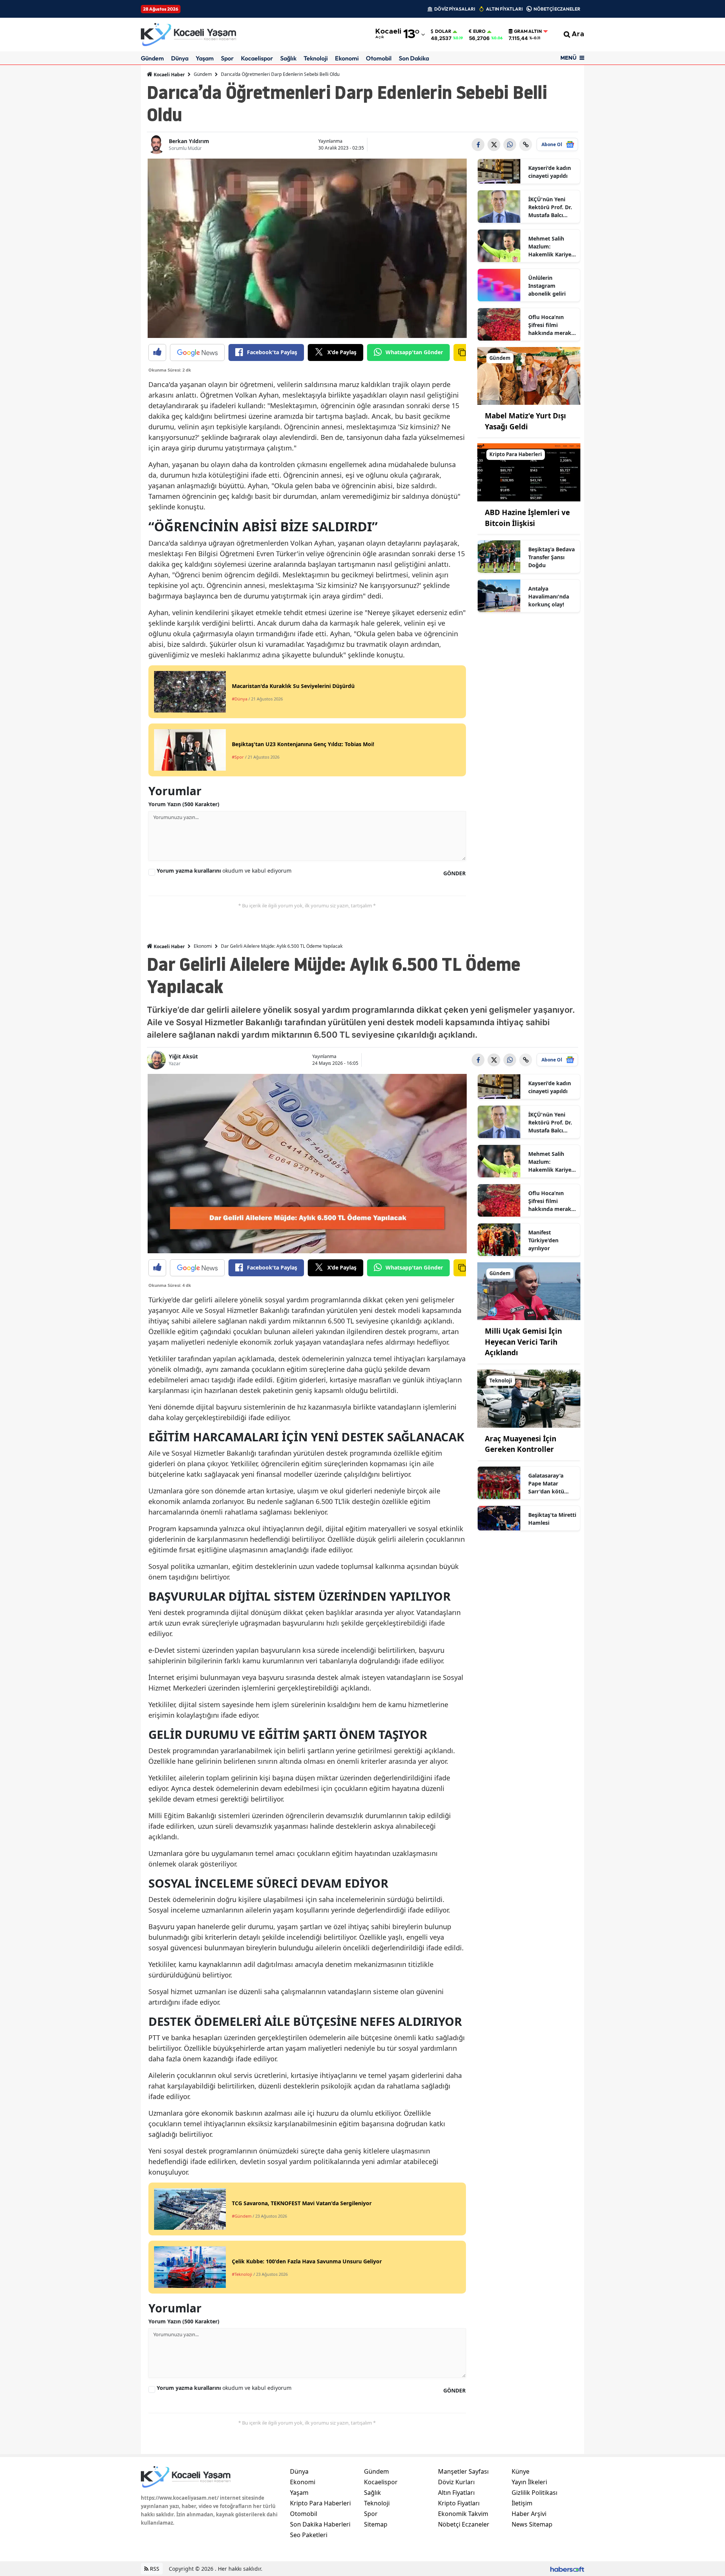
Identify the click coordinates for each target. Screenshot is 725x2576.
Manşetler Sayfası (463, 2471)
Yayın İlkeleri (529, 2482)
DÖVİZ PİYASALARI (455, 9)
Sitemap (376, 2524)
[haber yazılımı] (567, 2569)
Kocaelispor (257, 58)
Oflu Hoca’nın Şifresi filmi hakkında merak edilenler (550, 325)
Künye (521, 2471)
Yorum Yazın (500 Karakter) (184, 804)
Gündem (152, 58)
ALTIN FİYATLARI (504, 9)
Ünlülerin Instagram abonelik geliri (547, 286)
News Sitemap (532, 2524)
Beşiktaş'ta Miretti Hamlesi (552, 1519)
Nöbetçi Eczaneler (464, 2524)
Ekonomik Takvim (463, 2514)
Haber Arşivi (529, 2514)
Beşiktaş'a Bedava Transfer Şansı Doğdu (551, 557)
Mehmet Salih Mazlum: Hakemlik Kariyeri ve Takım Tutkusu (552, 247)
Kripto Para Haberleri (320, 2503)
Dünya (180, 58)
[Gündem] (529, 375)
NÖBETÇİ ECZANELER (557, 9)
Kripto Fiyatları (459, 2503)
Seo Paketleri (309, 2535)
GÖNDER (454, 873)
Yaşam (205, 58)
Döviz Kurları (456, 2482)
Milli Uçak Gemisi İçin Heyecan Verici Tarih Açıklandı (523, 1342)
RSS (154, 2569)
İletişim (522, 2503)
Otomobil (379, 58)
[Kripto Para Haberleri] (529, 472)
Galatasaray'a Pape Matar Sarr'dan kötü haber (546, 1484)
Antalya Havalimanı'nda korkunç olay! (549, 596)
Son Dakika (414, 58)
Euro (479, 31)
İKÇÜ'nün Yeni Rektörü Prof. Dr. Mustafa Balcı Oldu (550, 207)
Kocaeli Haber (169, 75)
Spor (227, 58)
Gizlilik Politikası (534, 2493)
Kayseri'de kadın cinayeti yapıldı (550, 172)
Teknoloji (316, 58)
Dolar (443, 31)
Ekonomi (347, 58)
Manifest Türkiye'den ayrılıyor (543, 1240)
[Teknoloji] (529, 1398)
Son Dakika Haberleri (320, 2524)
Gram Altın (528, 31)
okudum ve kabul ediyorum (224, 871)
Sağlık (288, 58)
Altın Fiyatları (456, 2493)
